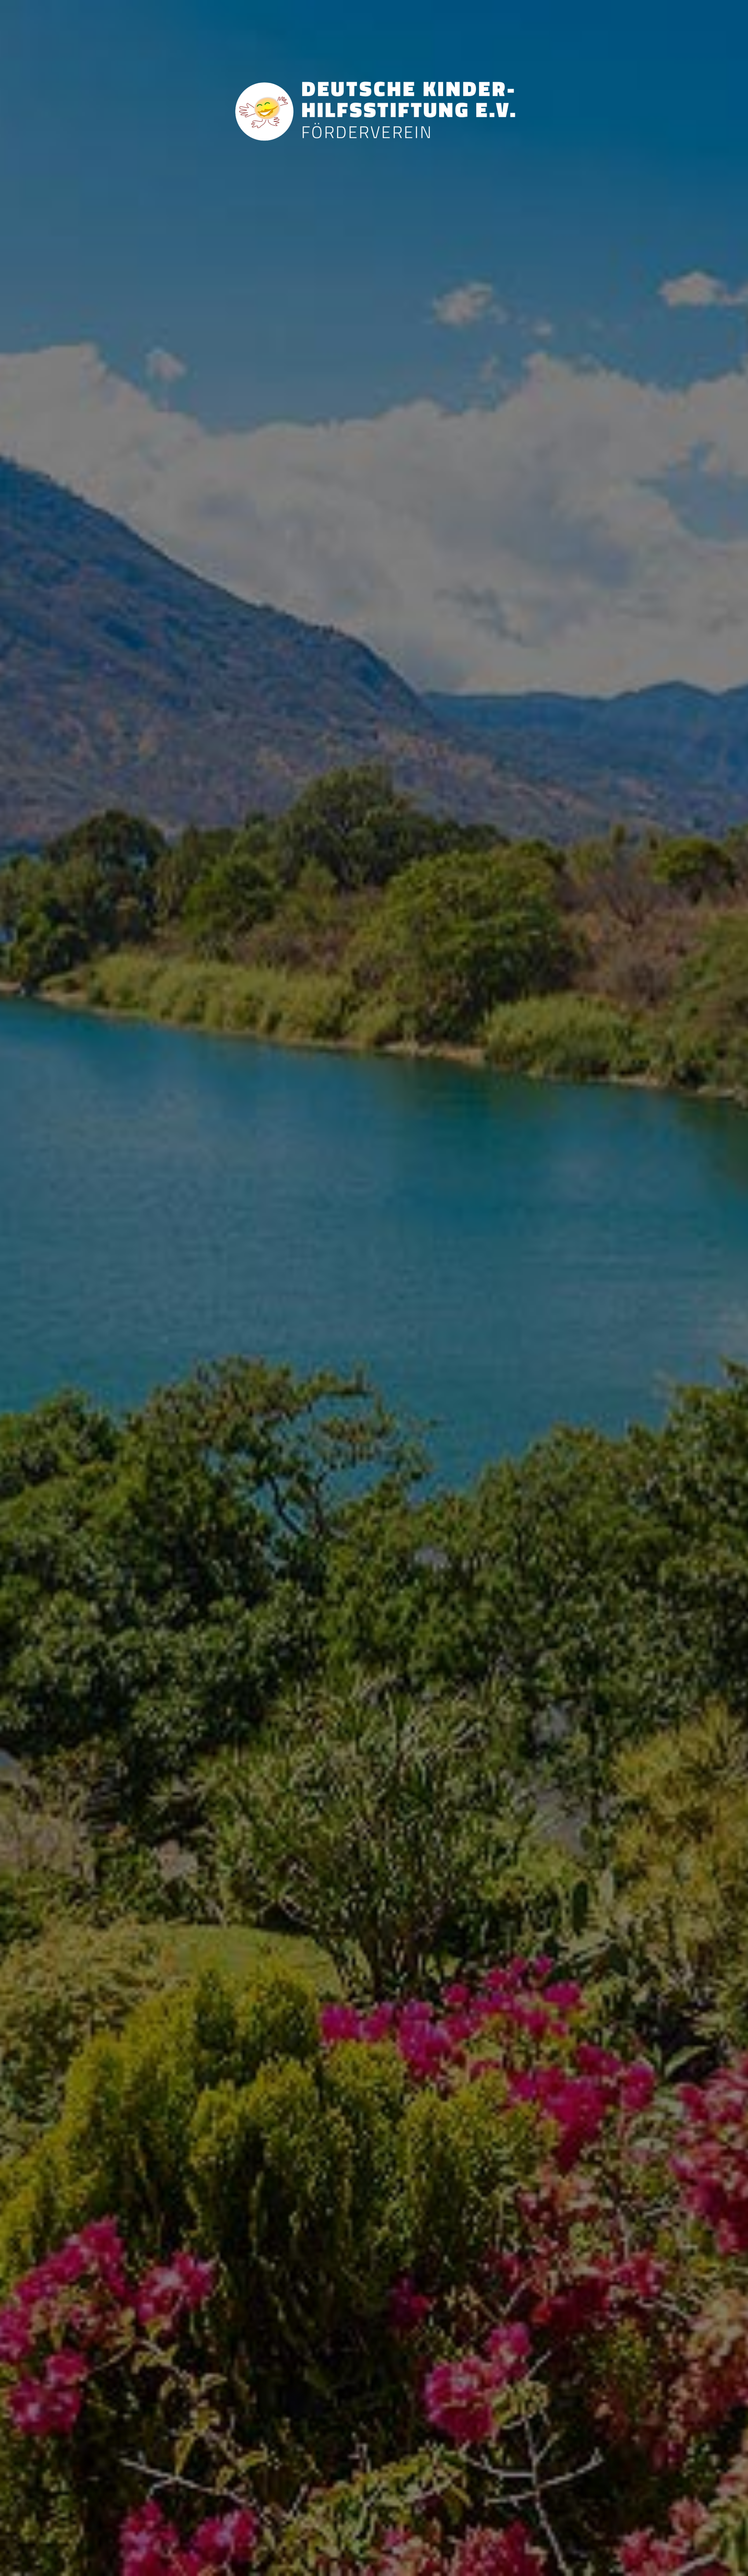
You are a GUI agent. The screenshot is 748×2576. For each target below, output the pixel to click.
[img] (374, 1288)
